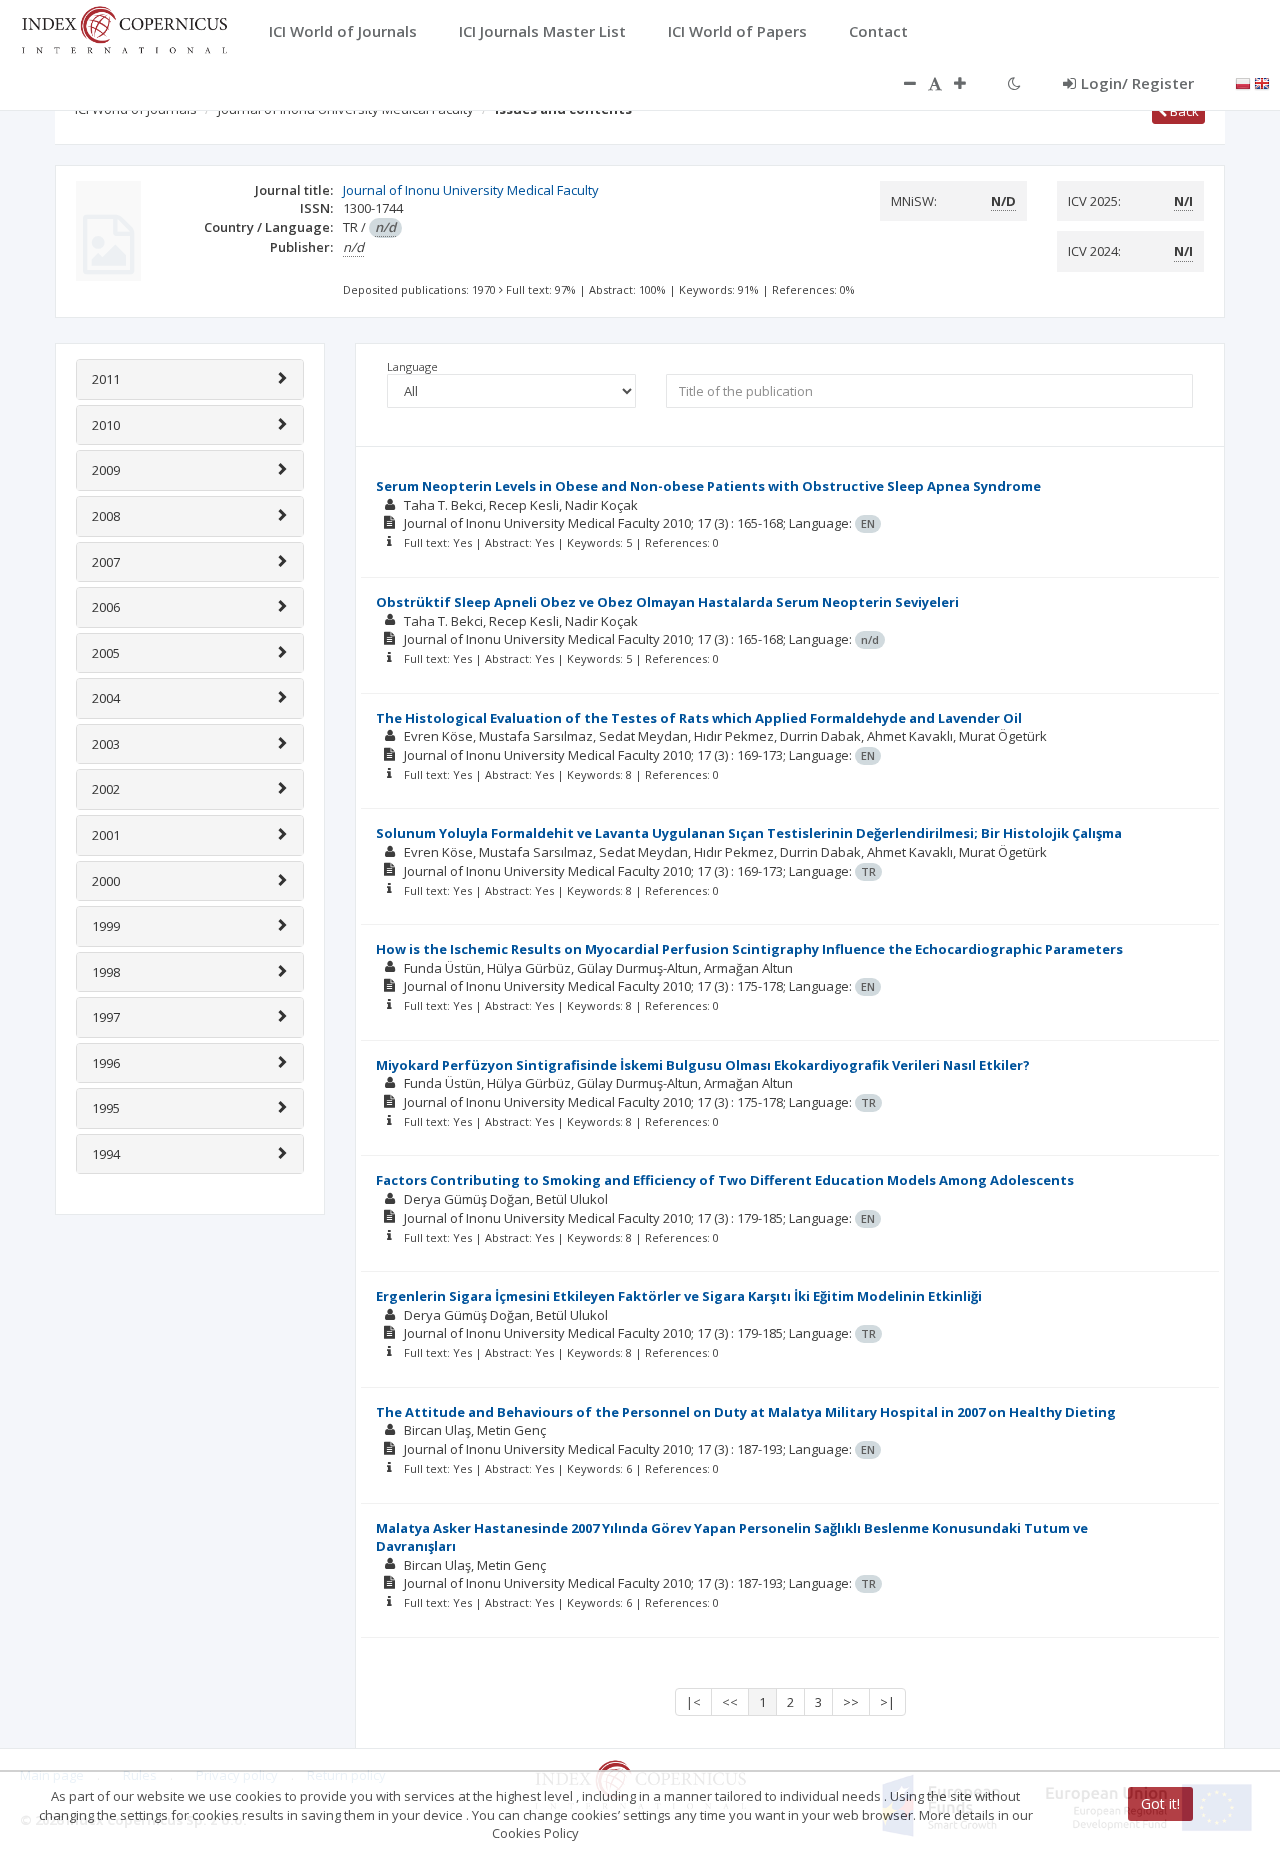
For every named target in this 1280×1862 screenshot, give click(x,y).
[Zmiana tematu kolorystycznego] (1014, 83)
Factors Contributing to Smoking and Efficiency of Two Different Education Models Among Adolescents (725, 1180)
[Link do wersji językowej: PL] (1243, 82)
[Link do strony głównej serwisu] (124, 28)
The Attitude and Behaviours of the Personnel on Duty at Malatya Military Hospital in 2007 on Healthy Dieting (746, 1412)
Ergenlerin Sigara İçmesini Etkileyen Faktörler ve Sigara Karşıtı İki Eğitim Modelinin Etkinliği (679, 1296)
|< (693, 1702)
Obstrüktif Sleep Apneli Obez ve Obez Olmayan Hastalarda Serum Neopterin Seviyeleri (667, 602)
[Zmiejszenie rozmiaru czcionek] (900, 83)
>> (851, 1702)
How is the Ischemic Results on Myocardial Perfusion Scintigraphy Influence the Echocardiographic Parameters (749, 949)
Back (1183, 111)
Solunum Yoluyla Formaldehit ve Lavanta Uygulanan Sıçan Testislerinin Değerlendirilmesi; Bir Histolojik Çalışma (749, 833)
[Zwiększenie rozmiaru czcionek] (970, 83)
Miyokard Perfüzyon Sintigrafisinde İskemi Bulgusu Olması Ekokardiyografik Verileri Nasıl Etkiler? (703, 1065)
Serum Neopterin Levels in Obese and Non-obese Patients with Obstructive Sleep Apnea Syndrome (708, 486)
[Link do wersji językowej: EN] (1262, 82)
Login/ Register (1137, 83)
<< (730, 1702)
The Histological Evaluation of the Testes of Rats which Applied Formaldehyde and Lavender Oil (699, 718)
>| (887, 1702)
